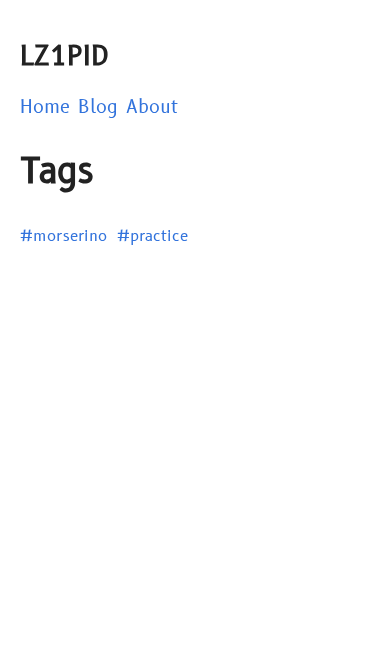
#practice (152, 236)
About (152, 107)
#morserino (63, 236)
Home (45, 107)
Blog (98, 107)
